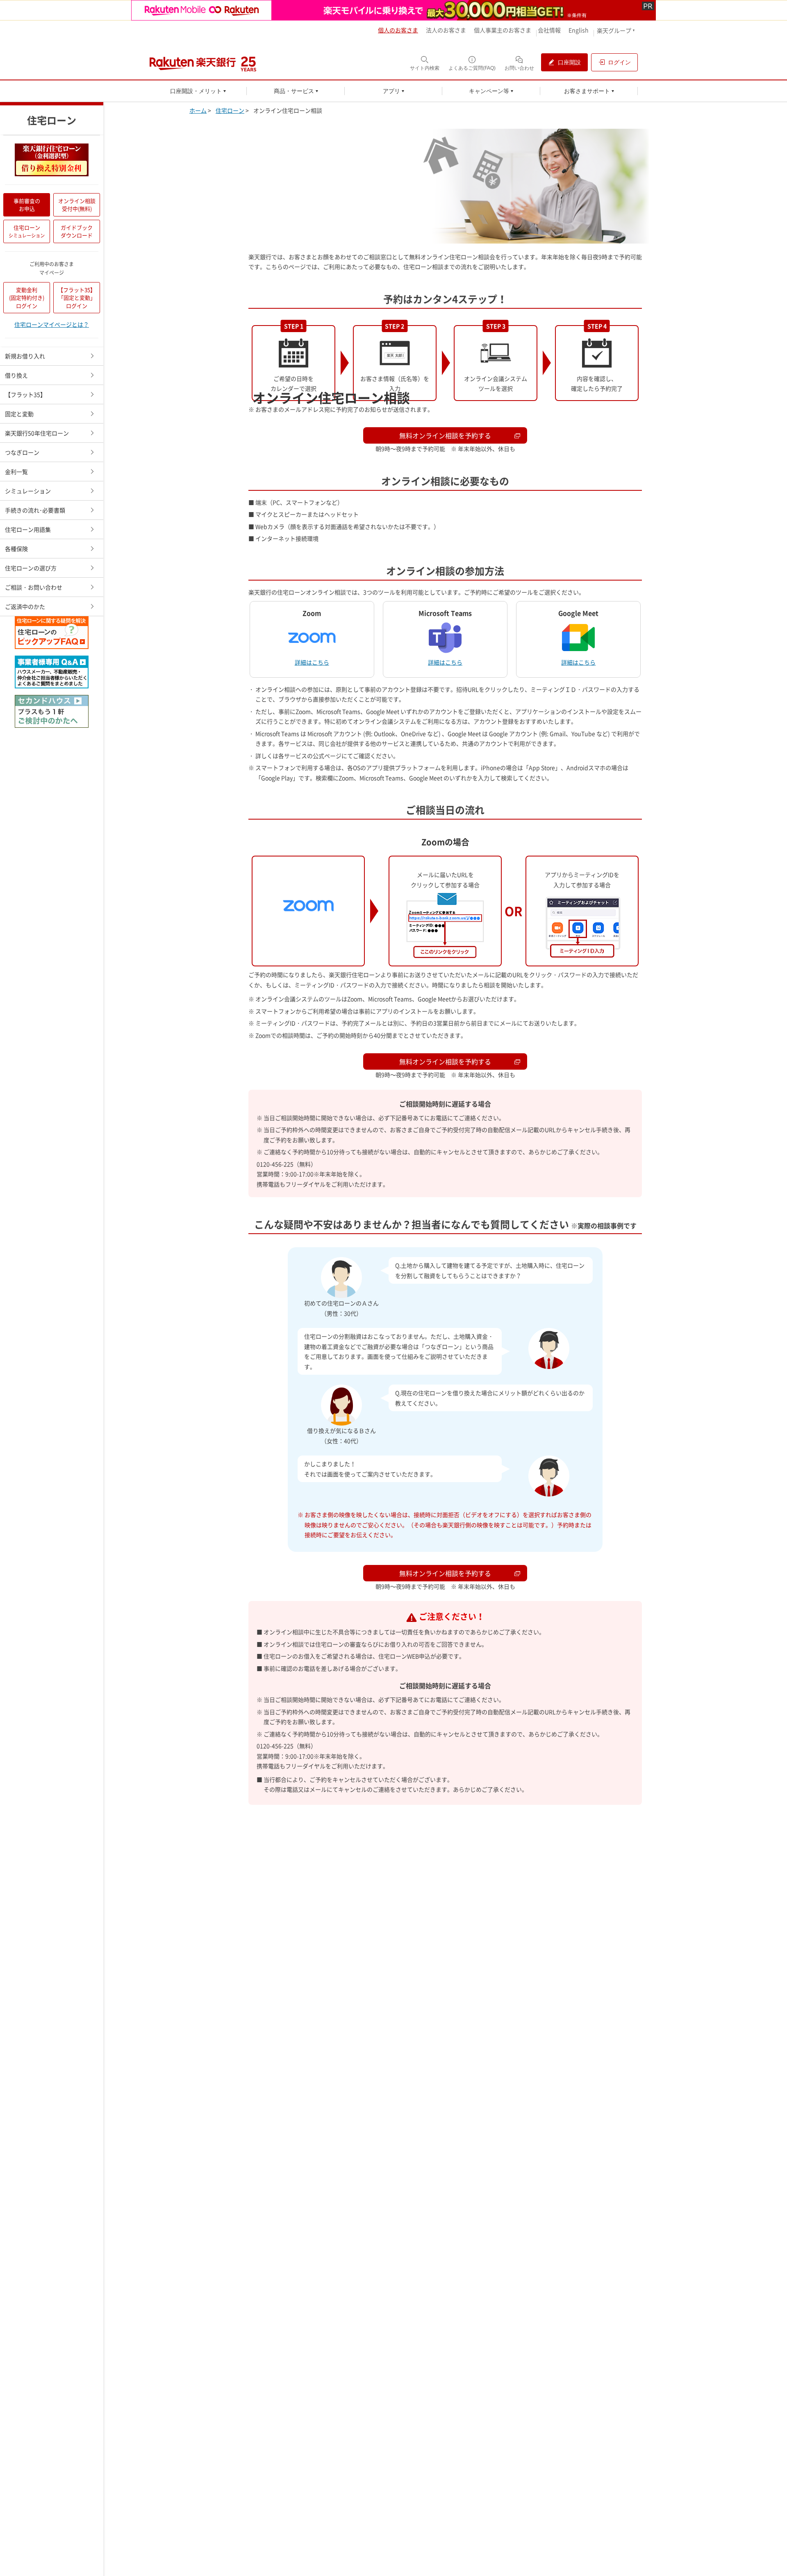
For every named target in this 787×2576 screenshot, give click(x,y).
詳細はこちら (312, 662)
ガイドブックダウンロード (77, 231)
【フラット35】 (25, 394)
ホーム (198, 110)
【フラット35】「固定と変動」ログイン (77, 298)
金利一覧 (16, 471)
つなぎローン (22, 452)
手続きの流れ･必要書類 (35, 510)
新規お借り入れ (25, 356)
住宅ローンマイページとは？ (52, 325)
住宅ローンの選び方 (31, 568)
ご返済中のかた (25, 606)
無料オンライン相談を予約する (445, 1061)
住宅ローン (27, 231)
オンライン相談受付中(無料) (77, 205)
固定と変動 (19, 414)
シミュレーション (28, 491)
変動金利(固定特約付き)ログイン (27, 298)
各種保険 (16, 549)
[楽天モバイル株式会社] (393, 10)
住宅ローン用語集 (28, 529)
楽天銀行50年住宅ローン (37, 433)
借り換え (16, 375)
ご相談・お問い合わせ (34, 587)
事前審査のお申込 (27, 205)
